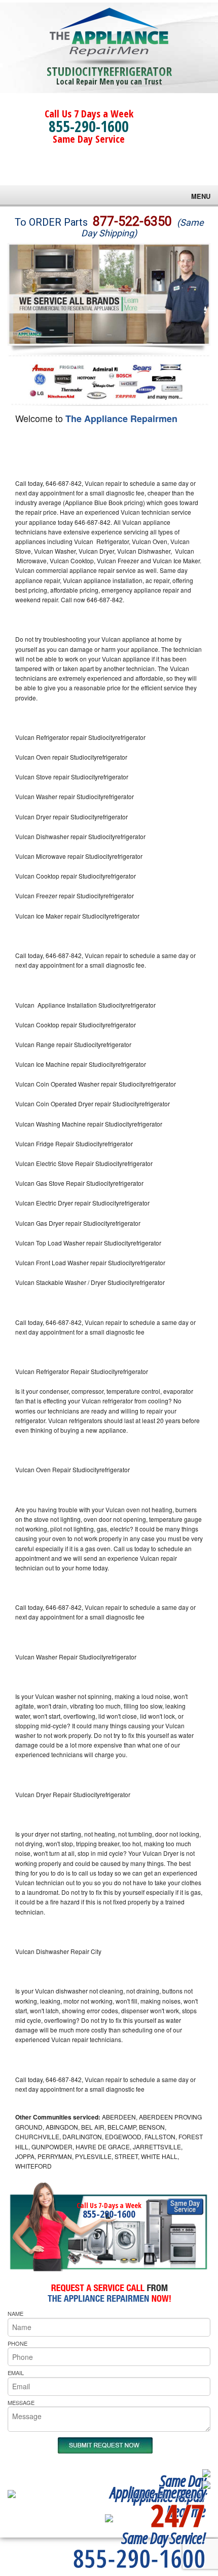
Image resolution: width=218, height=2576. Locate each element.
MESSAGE (21, 2402)
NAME (15, 2313)
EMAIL (16, 2373)
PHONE (17, 2343)
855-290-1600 (89, 126)
